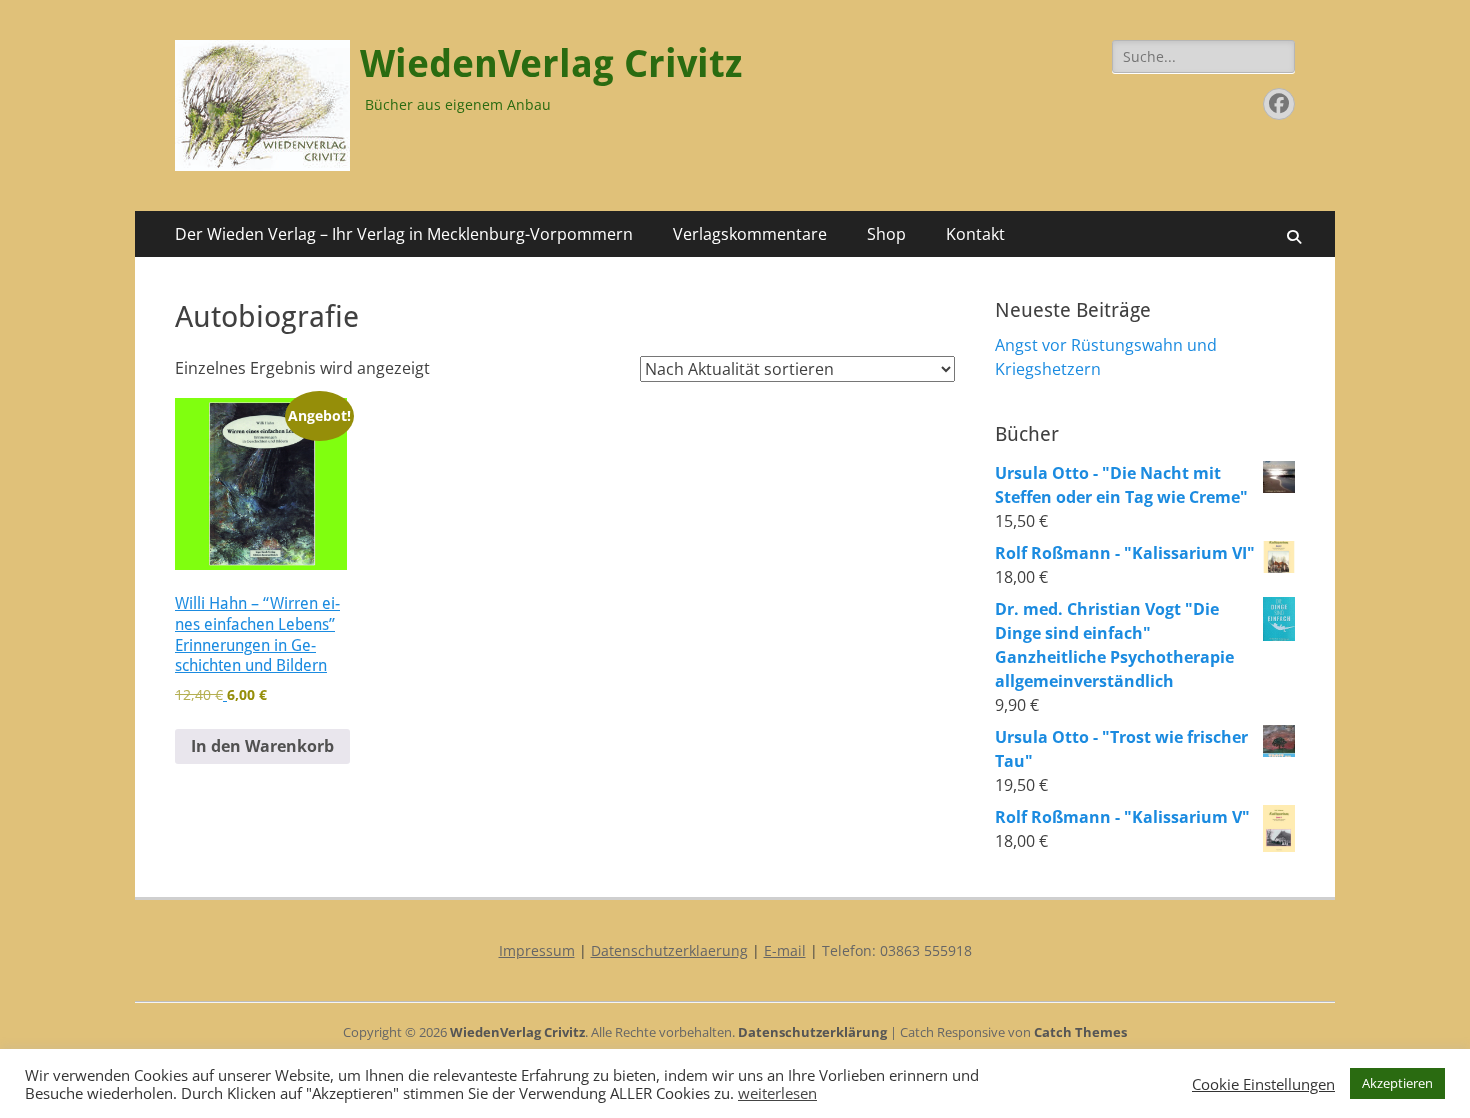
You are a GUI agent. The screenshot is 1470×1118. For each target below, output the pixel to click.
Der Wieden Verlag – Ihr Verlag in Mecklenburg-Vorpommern (404, 234)
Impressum (537, 950)
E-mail (785, 950)
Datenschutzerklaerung (669, 950)
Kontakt (975, 234)
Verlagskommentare (750, 234)
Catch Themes (1080, 1032)
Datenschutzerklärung (812, 1032)
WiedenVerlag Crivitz (551, 64)
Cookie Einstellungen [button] (1263, 1084)
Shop (886, 234)
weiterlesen (777, 1093)
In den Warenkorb (262, 746)
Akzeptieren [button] (1397, 1083)
